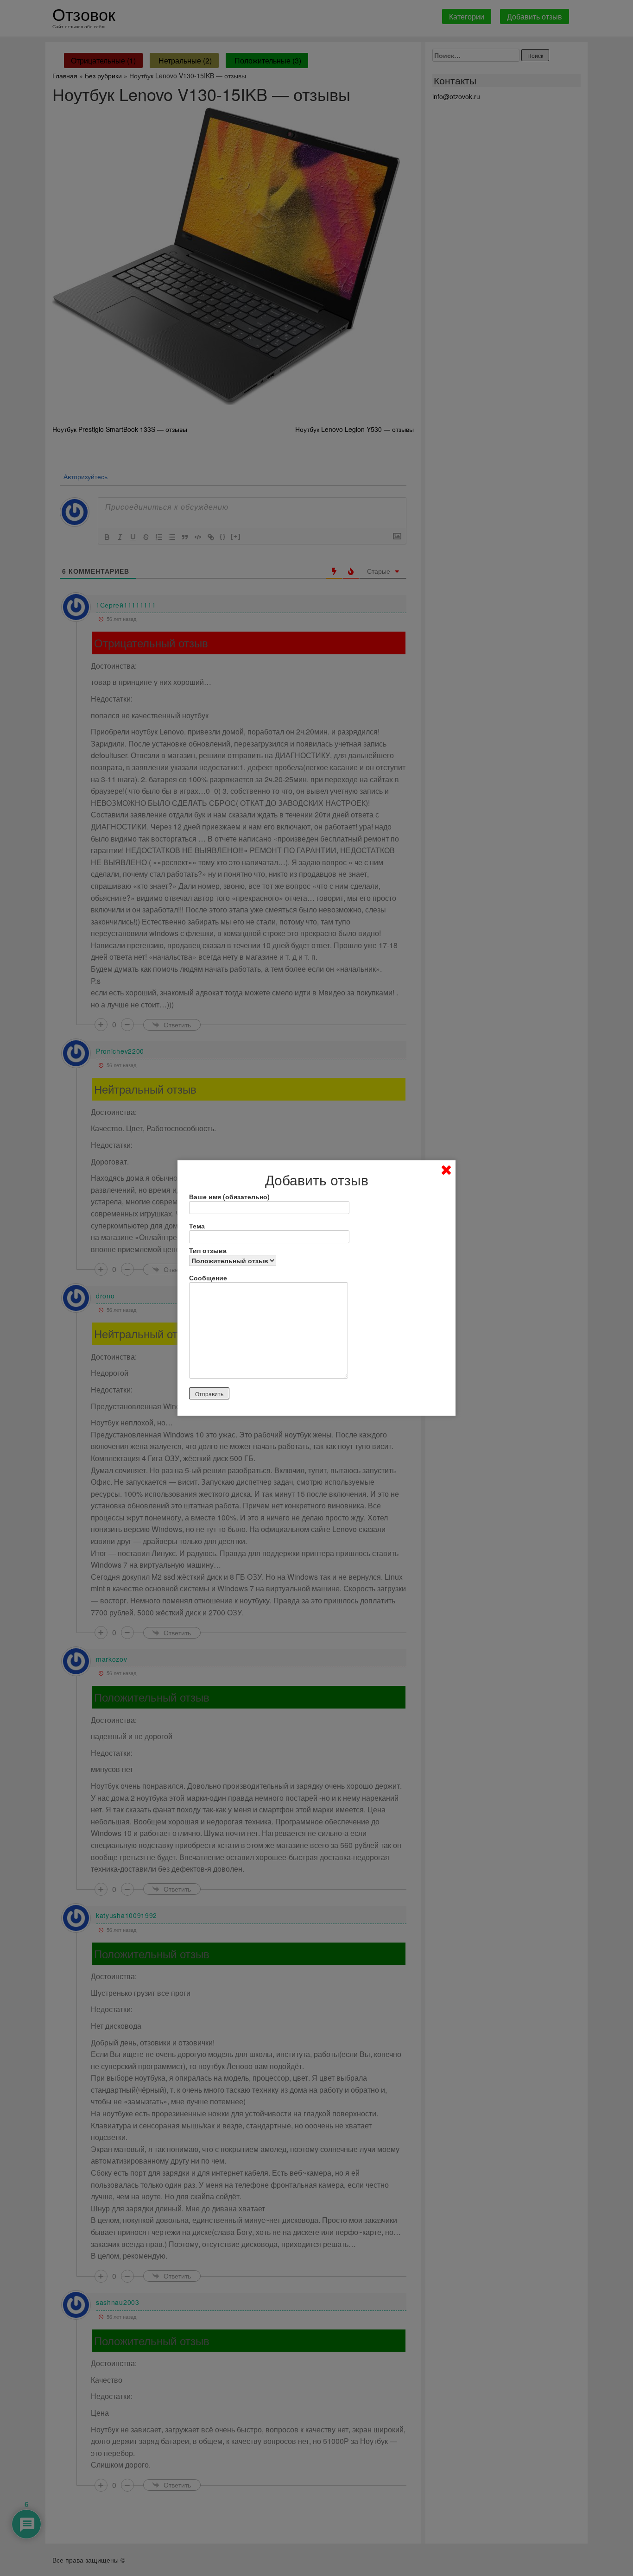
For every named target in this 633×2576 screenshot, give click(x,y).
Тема (197, 1226)
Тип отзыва (208, 1250)
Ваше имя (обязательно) (229, 1196)
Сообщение (208, 1278)
